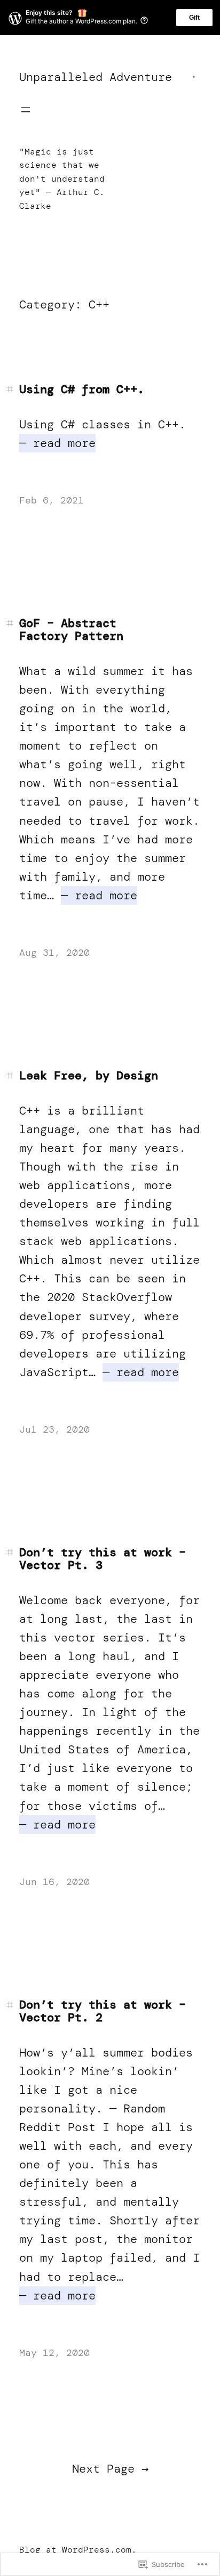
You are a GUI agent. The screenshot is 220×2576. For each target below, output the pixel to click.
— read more (57, 443)
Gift (194, 18)
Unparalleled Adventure (96, 77)
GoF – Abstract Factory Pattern (71, 630)
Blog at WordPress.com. (78, 2550)
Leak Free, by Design (89, 1076)
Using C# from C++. (82, 389)
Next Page (110, 2469)
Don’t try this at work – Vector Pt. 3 (103, 1559)
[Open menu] (26, 110)
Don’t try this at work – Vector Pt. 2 (103, 2011)
